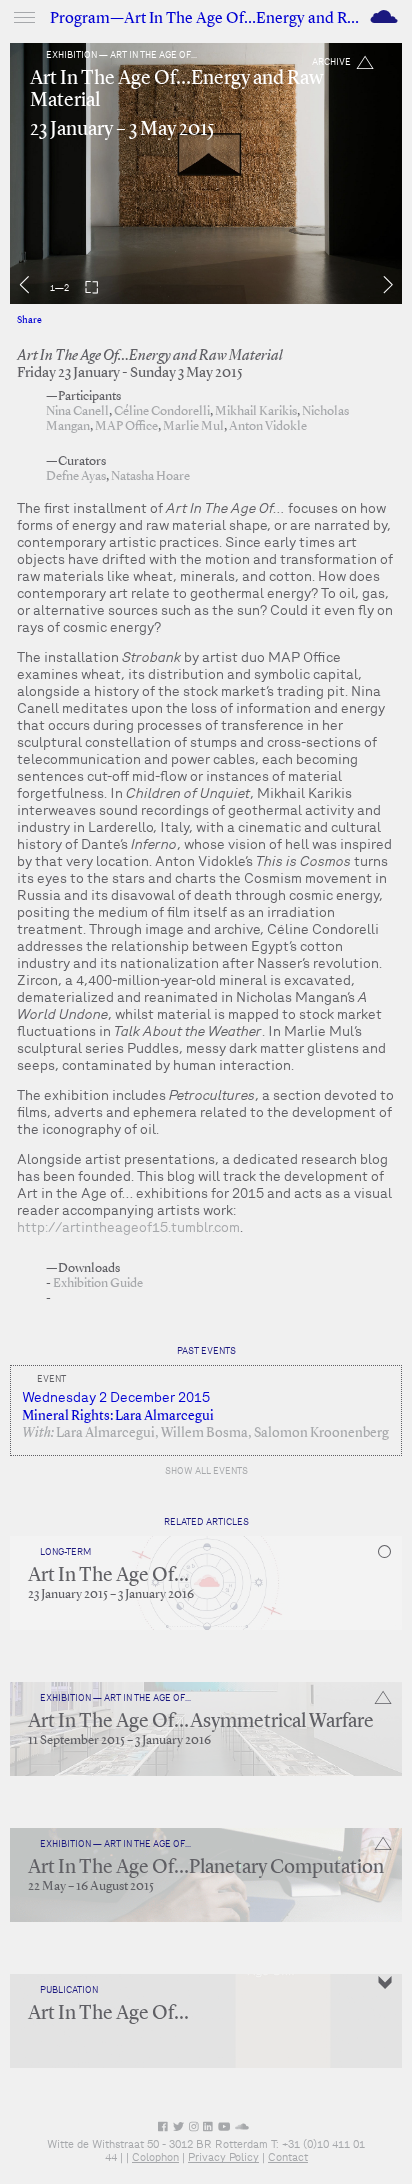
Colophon (155, 2157)
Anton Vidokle (268, 426)
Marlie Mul (193, 426)
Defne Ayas (76, 476)
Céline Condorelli (162, 411)
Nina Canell (77, 411)
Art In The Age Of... (108, 1576)
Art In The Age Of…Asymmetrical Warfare (201, 1722)
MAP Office (126, 426)
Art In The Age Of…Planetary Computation (206, 1868)
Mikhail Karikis (256, 411)
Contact (288, 2157)
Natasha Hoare (150, 476)
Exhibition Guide (98, 1283)
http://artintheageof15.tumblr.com (128, 1227)
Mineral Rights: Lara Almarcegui (118, 1416)
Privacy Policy (223, 2157)
